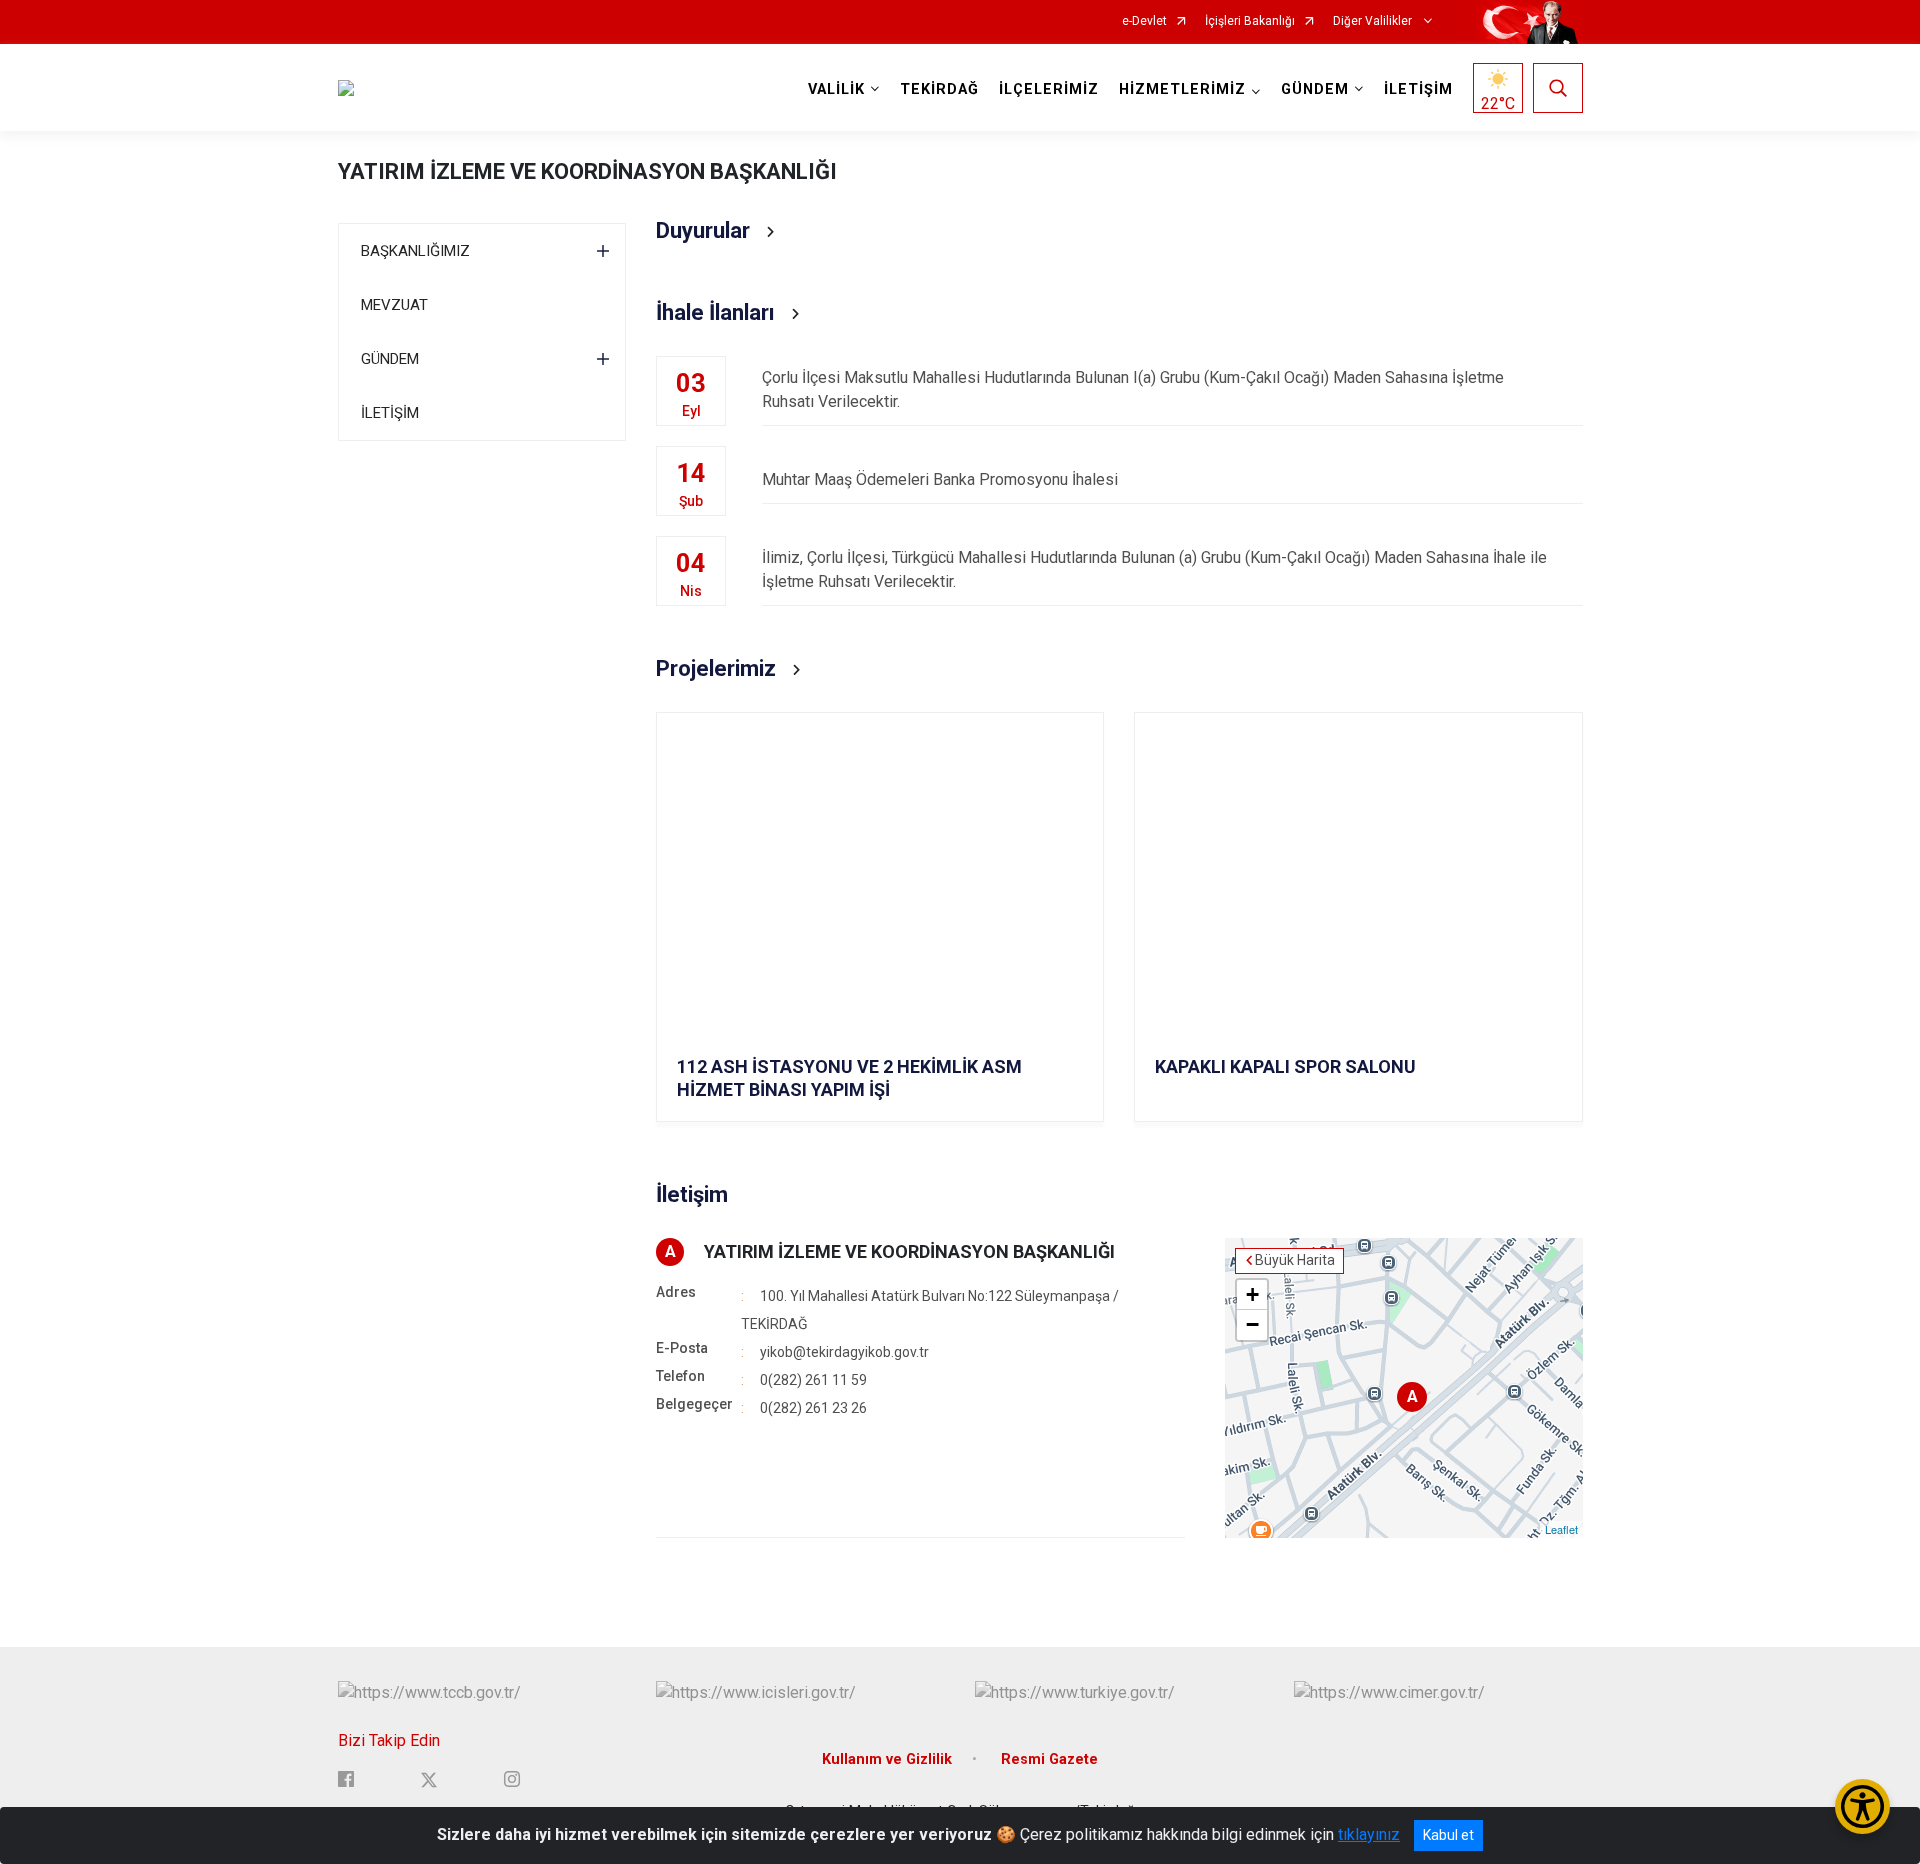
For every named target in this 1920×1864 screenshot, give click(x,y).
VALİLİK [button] (836, 89)
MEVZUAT (394, 305)
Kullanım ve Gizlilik (887, 1759)
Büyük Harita (1295, 1260)
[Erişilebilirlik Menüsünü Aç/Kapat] (1862, 1806)
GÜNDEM (390, 359)
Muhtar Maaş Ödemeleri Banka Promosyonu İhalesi (940, 479)
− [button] (1252, 1324)
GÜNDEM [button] (1315, 89)
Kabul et (1448, 1835)
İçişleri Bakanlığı (1250, 21)
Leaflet (1561, 1529)
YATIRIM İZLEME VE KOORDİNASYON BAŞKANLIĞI (587, 171)
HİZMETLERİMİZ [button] (1182, 89)
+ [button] (1252, 1294)
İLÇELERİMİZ (1049, 89)
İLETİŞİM (1418, 89)
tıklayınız (1369, 1834)
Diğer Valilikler (1374, 21)
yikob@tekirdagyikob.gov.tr (844, 1352)
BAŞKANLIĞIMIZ (415, 251)
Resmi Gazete (1049, 1759)
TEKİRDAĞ (939, 89)
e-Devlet (1144, 21)
